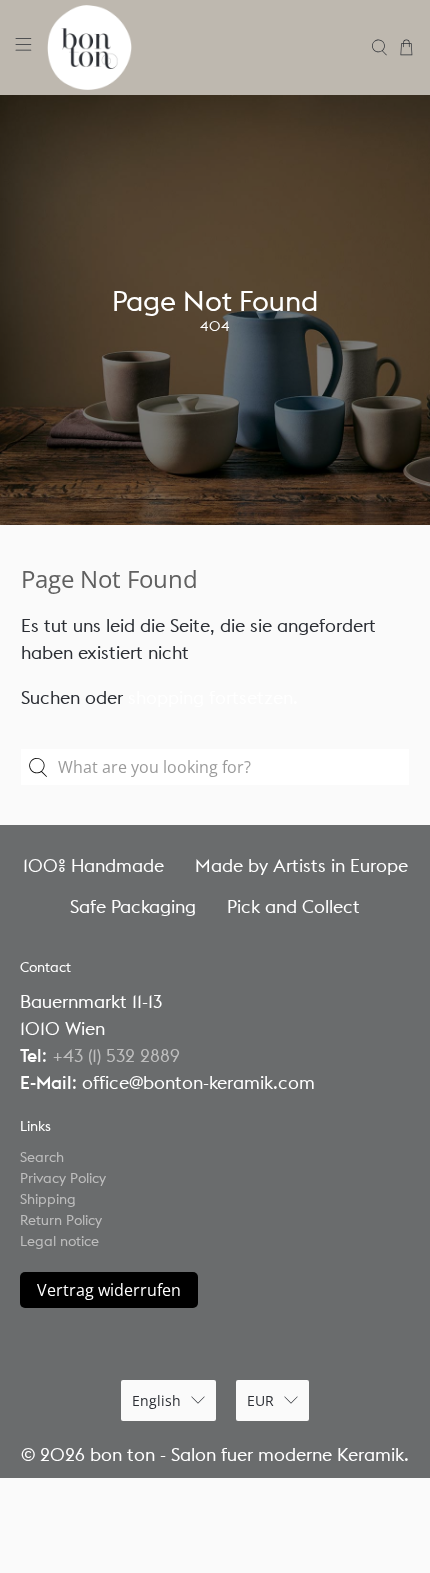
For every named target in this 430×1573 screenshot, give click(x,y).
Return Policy (61, 1220)
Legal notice (59, 1241)
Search (42, 1157)
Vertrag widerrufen (109, 1290)
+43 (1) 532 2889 (116, 1055)
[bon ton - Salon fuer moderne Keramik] (202, 47)
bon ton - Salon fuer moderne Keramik (247, 1454)
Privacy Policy (63, 1178)
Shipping (48, 1199)
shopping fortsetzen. (213, 697)
